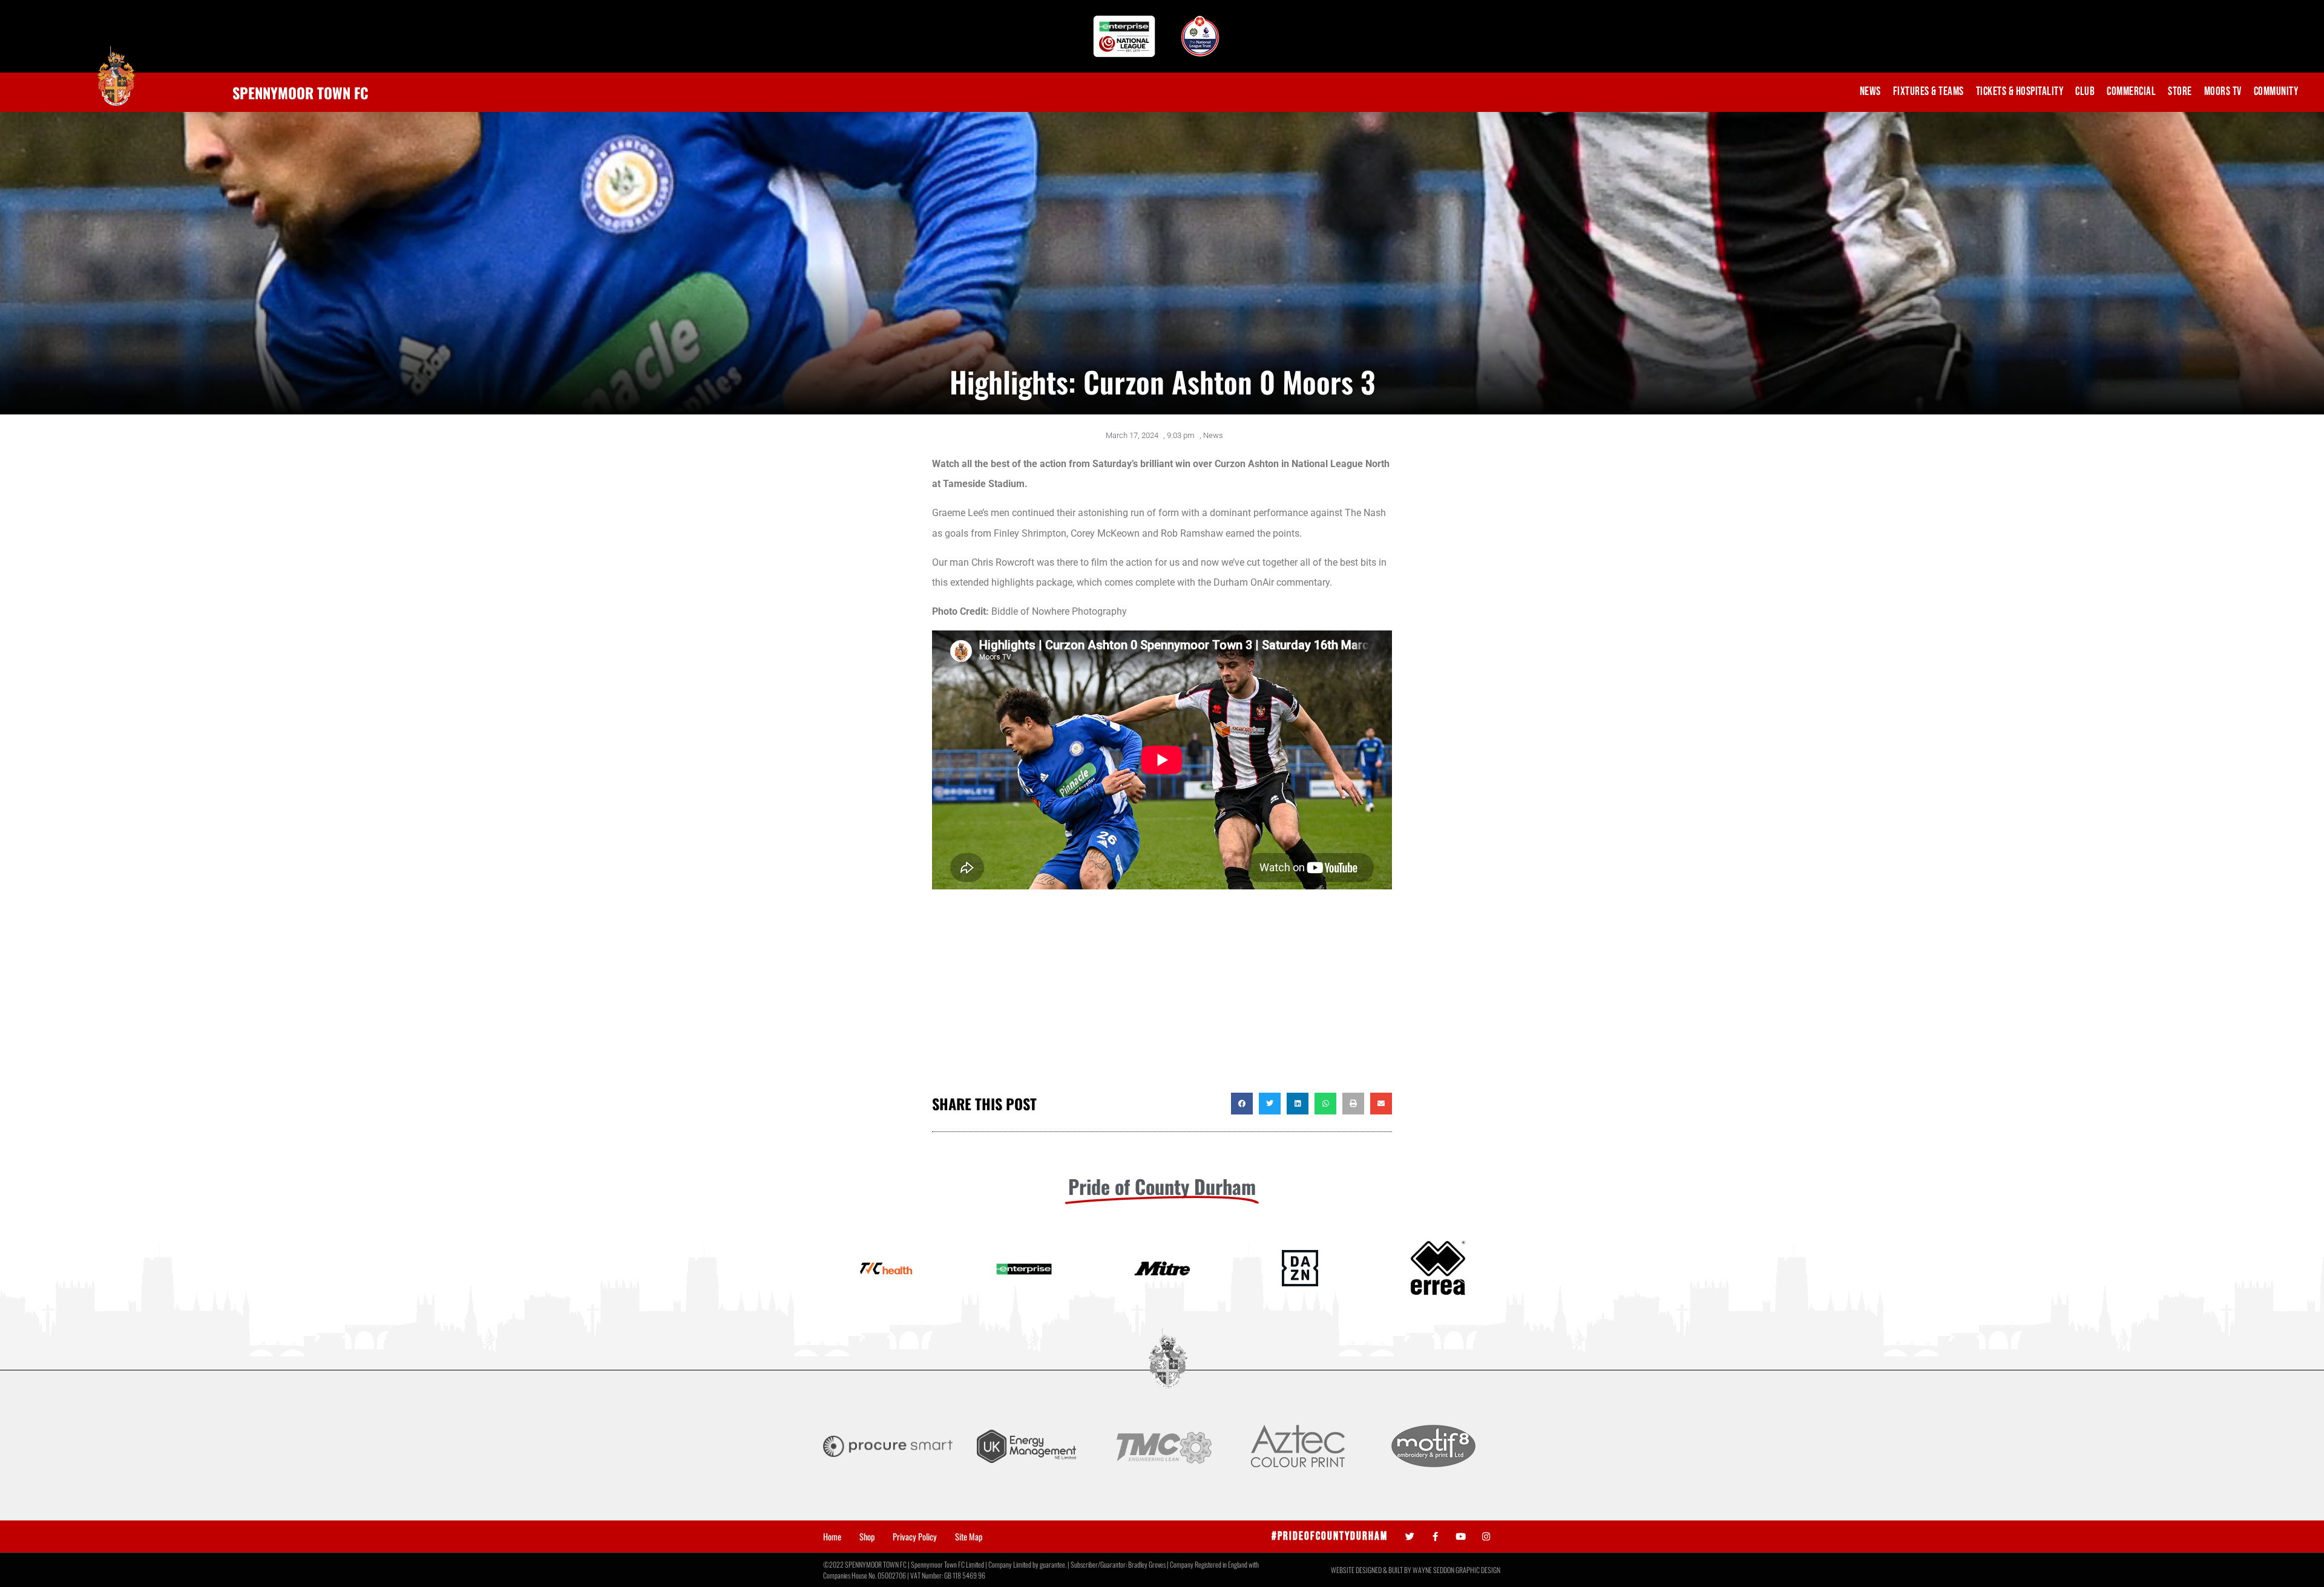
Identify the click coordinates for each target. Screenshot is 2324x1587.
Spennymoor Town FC (300, 93)
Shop (867, 1537)
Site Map (969, 1537)
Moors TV (2223, 92)
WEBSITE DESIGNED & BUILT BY (1372, 1570)
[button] (1242, 1104)
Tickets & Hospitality (2020, 92)
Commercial (2131, 92)
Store (2180, 92)
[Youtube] (1461, 1536)
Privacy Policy (915, 1537)
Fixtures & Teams (1928, 92)
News (1870, 92)
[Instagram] (1486, 1536)
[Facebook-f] (1435, 1536)
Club (2085, 92)
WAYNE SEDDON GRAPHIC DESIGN (1456, 1570)
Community (2276, 92)
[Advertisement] (1162, 996)
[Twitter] (1410, 1536)
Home (832, 1537)
